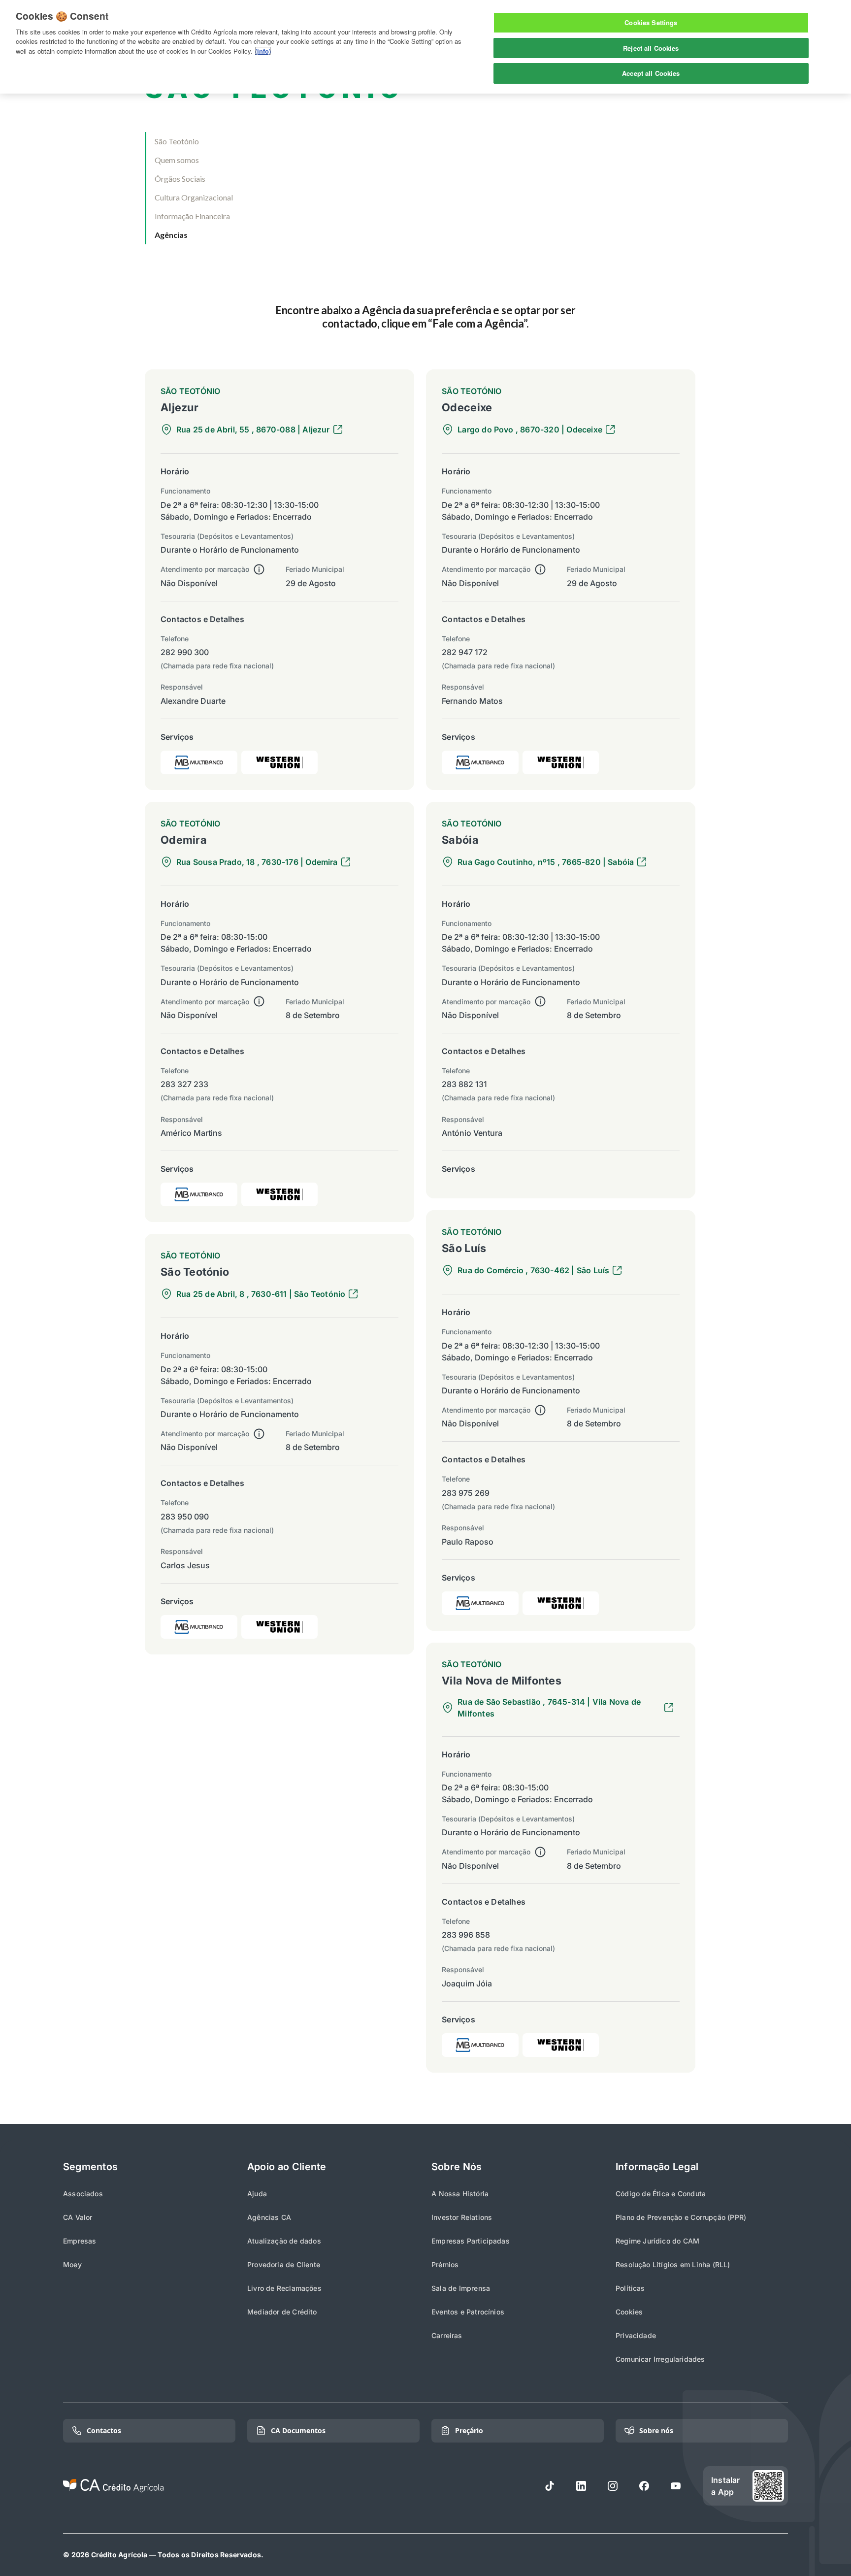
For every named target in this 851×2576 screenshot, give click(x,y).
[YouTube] (676, 2486)
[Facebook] (644, 2486)
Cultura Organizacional (194, 197)
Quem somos (177, 160)
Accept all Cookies (651, 73)
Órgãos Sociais (180, 179)
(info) (263, 51)
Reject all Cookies (651, 48)
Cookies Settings (651, 22)
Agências (171, 235)
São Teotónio (177, 141)
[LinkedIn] (581, 2486)
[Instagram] (613, 2486)
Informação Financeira (192, 216)
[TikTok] (550, 2486)
